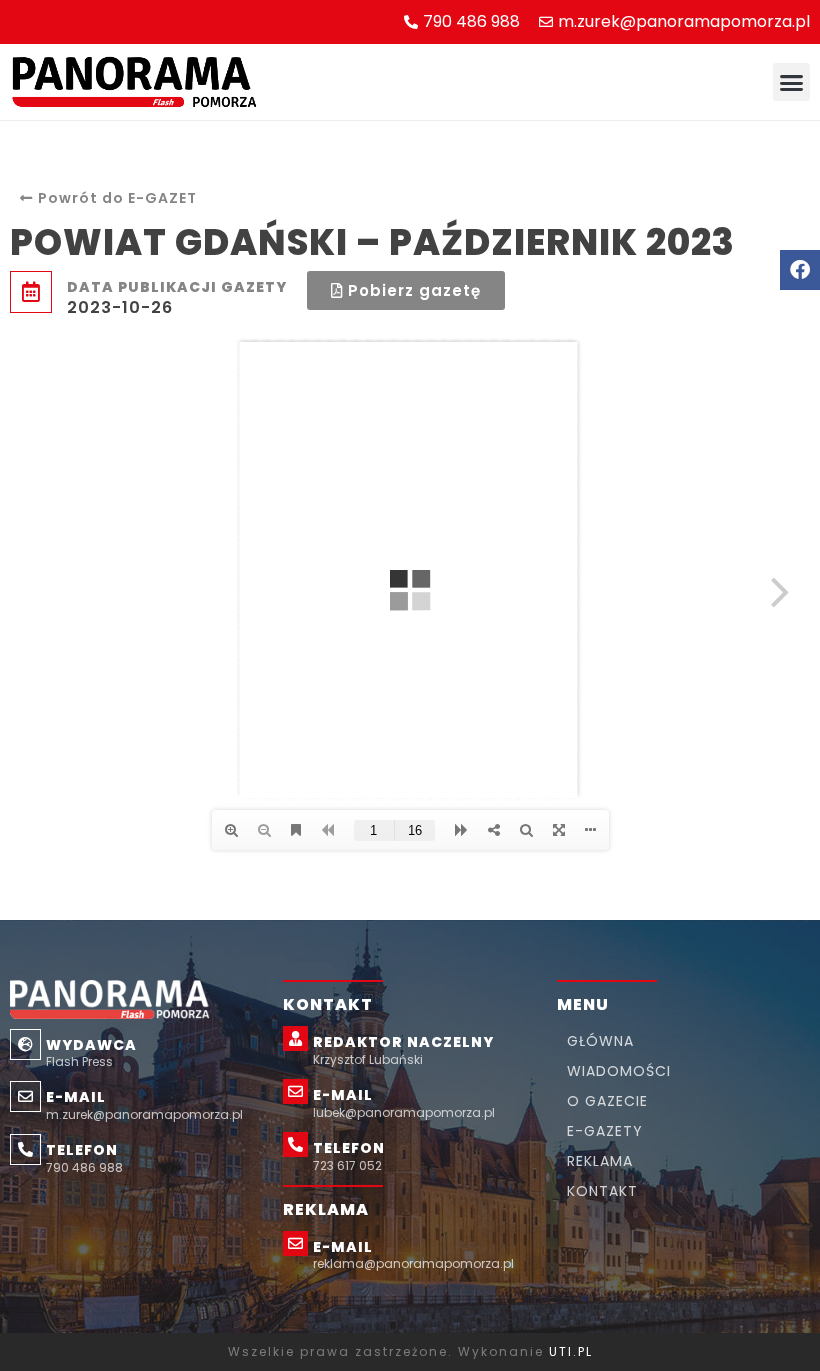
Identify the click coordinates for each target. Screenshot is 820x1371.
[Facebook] (800, 270)
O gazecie (607, 1101)
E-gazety (605, 1131)
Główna (600, 1041)
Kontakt (602, 1191)
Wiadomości (619, 1071)
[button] (792, 82)
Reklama (600, 1161)
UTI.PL (571, 1351)
